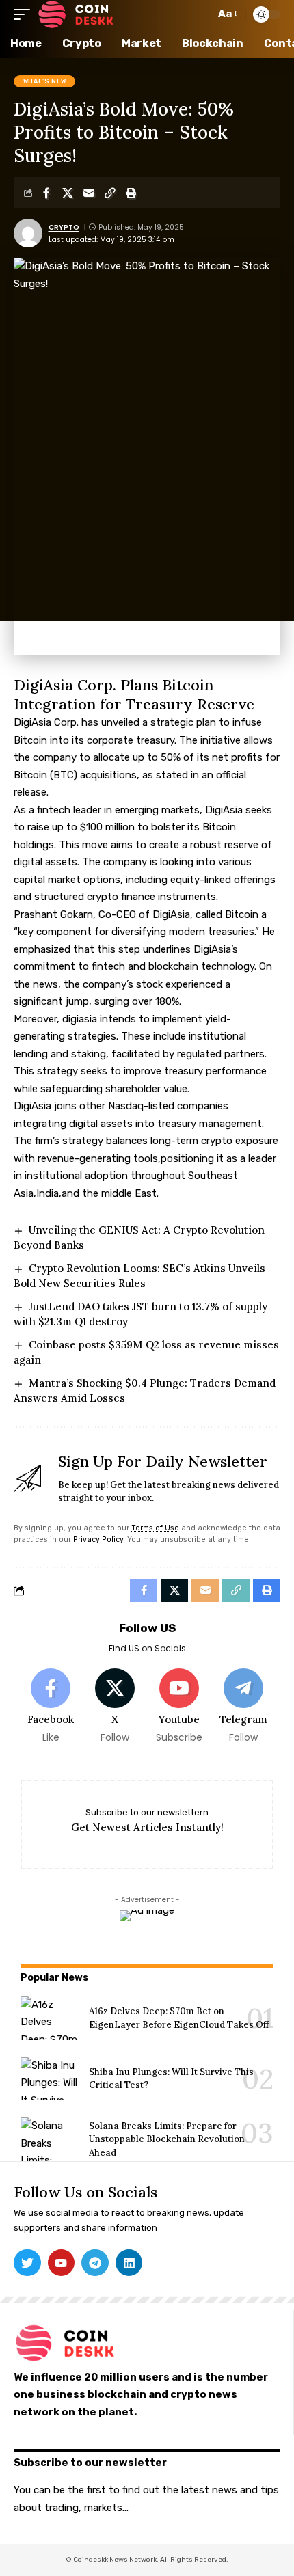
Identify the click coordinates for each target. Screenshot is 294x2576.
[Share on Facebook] (46, 193)
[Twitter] (27, 2263)
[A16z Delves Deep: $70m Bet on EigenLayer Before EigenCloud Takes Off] (50, 2018)
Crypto (64, 227)
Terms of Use (155, 1528)
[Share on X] (68, 193)
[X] (115, 1707)
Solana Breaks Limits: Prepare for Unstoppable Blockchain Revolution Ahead (167, 2139)
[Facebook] (51, 1707)
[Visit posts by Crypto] (28, 233)
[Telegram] (243, 1707)
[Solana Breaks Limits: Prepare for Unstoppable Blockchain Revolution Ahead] (50, 2139)
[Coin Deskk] (76, 14)
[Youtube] (179, 1707)
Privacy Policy (98, 1540)
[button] (25, 14)
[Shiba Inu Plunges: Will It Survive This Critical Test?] (50, 2079)
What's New (45, 81)
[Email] (89, 193)
